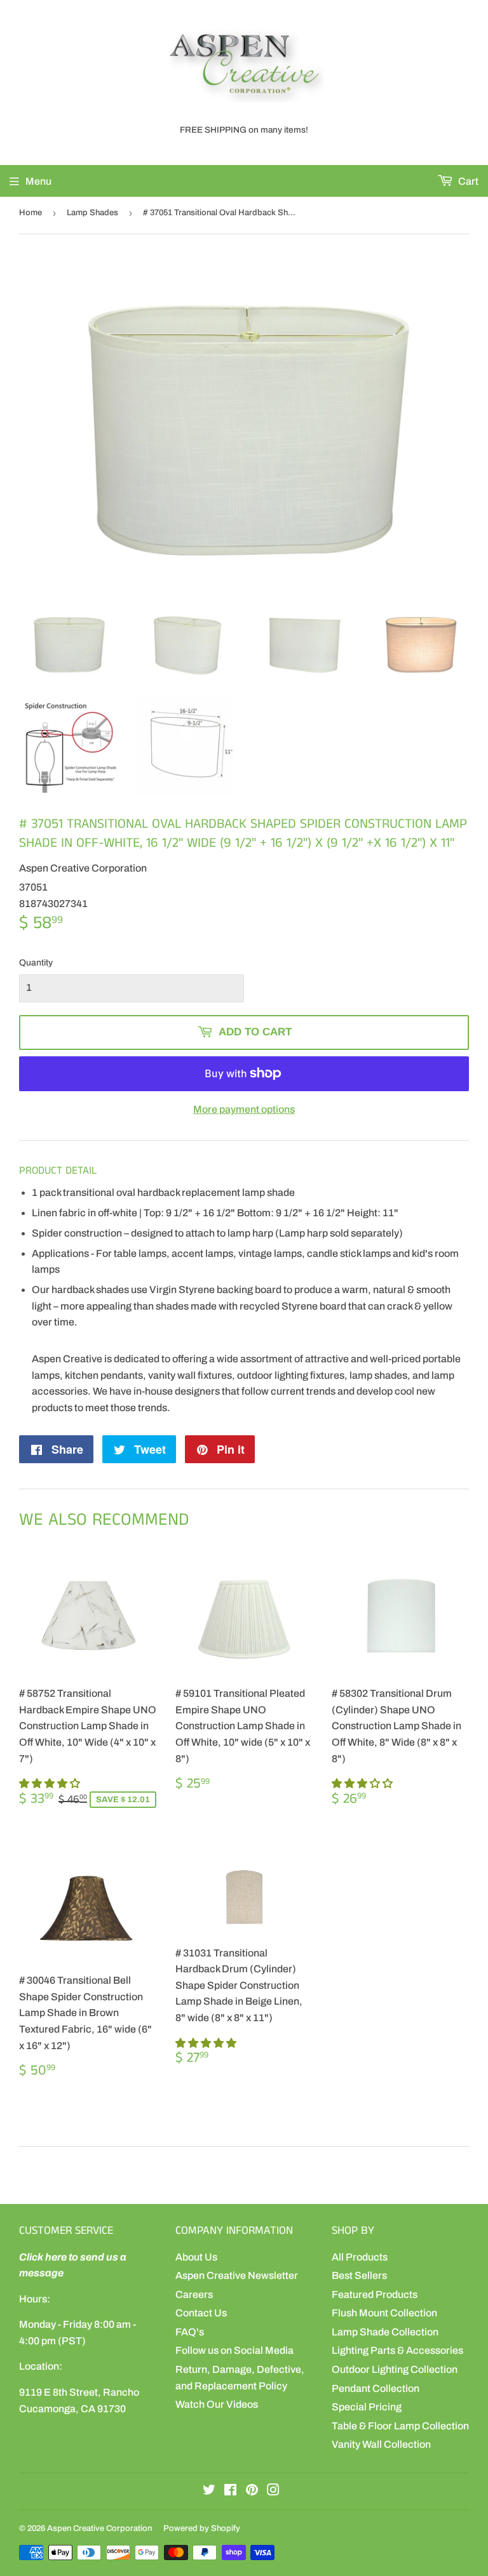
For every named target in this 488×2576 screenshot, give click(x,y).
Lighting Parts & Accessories (397, 2350)
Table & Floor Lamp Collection (400, 2426)
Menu (38, 181)
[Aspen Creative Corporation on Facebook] (230, 2491)
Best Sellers (359, 2275)
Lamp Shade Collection (385, 2332)
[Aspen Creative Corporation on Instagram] (273, 2491)
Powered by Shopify (202, 2528)
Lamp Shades (92, 213)
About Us (196, 2257)
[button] (51, 1783)
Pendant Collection (376, 2388)
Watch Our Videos (217, 2404)
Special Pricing (367, 2407)
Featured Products (375, 2294)
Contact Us (201, 2313)
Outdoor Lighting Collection (395, 2369)
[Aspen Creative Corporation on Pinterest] (252, 2491)
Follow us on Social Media (234, 2350)
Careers (194, 2294)
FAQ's (190, 2332)
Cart (467, 181)
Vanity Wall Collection (381, 2444)
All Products (360, 2257)
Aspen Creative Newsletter (237, 2275)
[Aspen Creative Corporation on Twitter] (209, 2491)
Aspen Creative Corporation (99, 2528)
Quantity (36, 963)
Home (30, 213)
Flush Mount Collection (384, 2313)
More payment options (244, 1109)
